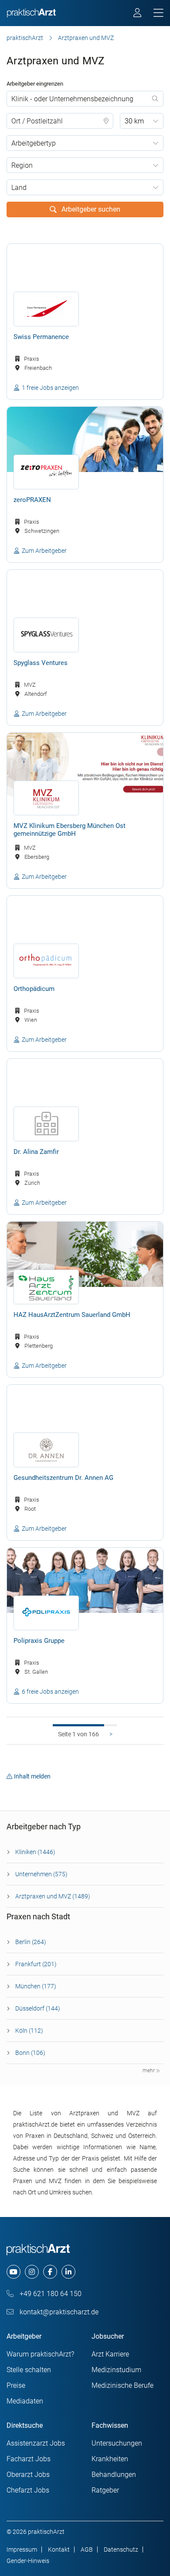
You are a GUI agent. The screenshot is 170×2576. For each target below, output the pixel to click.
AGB (87, 2549)
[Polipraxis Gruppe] (85, 1580)
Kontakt (59, 2549)
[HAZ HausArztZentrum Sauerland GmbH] (85, 1254)
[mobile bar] (158, 13)
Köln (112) (29, 2031)
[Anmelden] (138, 14)
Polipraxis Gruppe (39, 1641)
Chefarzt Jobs (28, 2490)
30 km (134, 121)
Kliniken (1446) (35, 1852)
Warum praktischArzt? (40, 2354)
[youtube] (14, 2272)
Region (22, 165)
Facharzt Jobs (29, 2459)
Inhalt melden (32, 1776)
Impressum (22, 2549)
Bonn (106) (30, 2053)
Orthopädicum (34, 989)
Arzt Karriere (110, 2354)
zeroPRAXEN (32, 500)
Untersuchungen (117, 2443)
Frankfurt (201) (36, 1964)
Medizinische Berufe (122, 2385)
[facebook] (50, 2272)
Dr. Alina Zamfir (36, 1152)
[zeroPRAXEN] (85, 439)
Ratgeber (105, 2490)
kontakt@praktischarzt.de (58, 2312)
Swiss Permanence (41, 337)
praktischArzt (25, 38)
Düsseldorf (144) (38, 2008)
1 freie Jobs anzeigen (50, 388)
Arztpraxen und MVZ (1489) (53, 1896)
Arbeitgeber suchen (90, 209)
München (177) (36, 1986)
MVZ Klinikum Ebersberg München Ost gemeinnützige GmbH (70, 830)
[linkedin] (68, 2272)
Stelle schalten (29, 2370)
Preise (16, 2385)
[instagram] (32, 2272)
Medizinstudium (116, 2370)
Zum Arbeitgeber (44, 551)
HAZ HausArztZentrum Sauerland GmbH (72, 1315)
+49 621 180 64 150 (50, 2294)
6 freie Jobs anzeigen (50, 1692)
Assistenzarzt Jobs (36, 2443)
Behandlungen (114, 2475)
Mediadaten (25, 2401)
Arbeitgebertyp (34, 143)
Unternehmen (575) (41, 1874)
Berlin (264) (31, 1942)
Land (19, 188)
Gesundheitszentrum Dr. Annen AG (63, 1478)
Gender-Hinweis (28, 2561)
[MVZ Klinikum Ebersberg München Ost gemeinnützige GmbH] (85, 765)
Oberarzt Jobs (28, 2475)
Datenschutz (121, 2549)
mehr (149, 2071)
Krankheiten (110, 2459)
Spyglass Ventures (41, 663)
